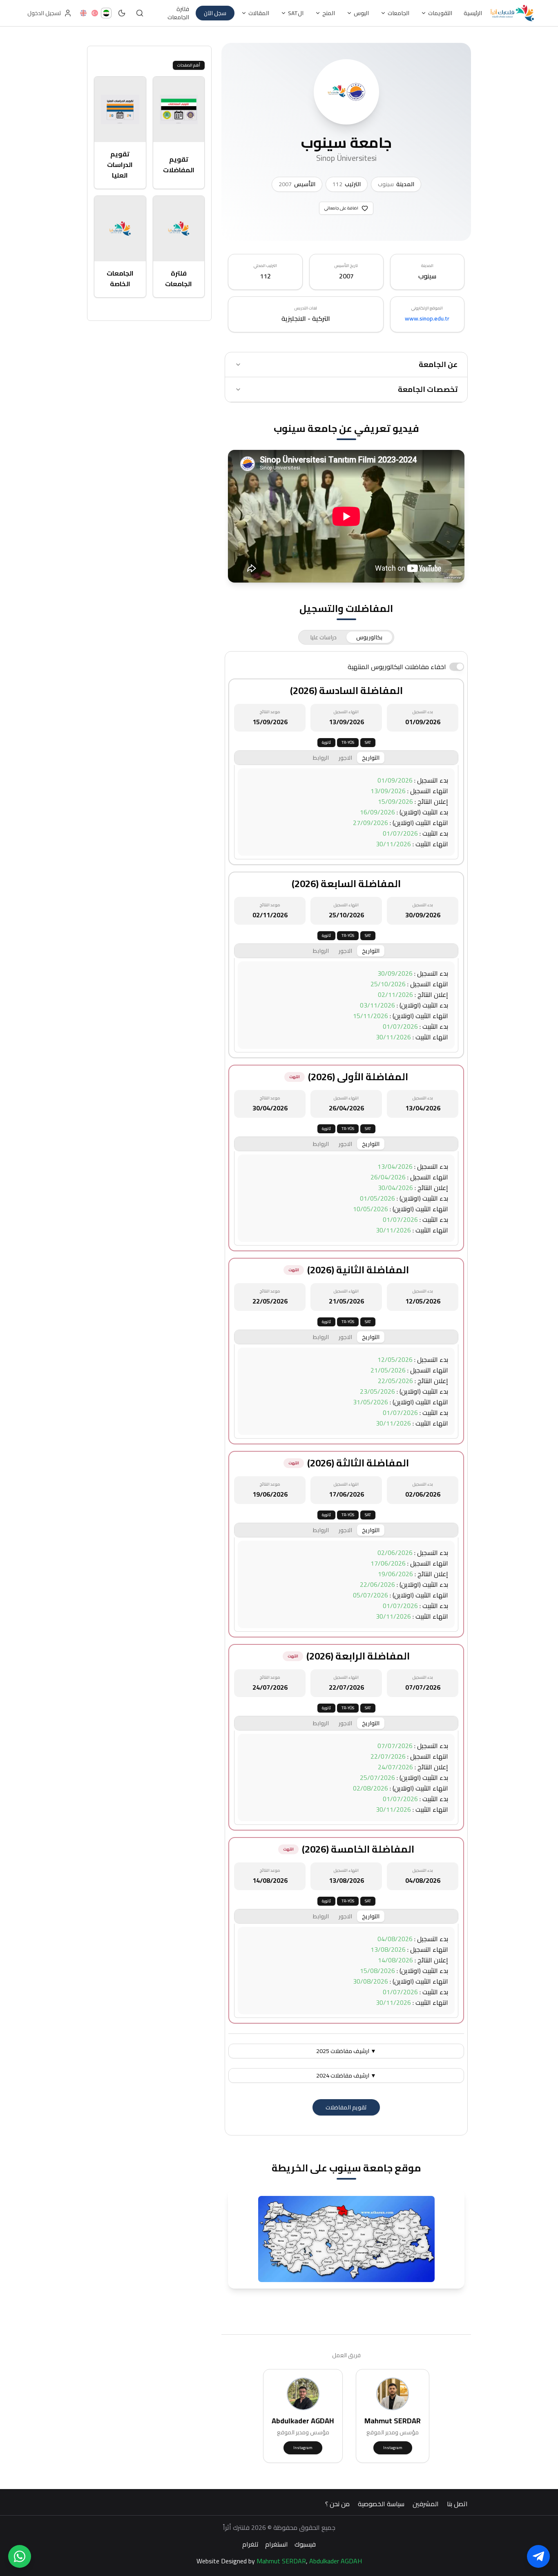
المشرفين (426, 2504)
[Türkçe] (95, 13)
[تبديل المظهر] (122, 13)
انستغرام (277, 2544)
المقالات (259, 13)
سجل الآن (215, 13)
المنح (329, 13)
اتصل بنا (457, 2504)
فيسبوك (305, 2544)
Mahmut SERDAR (281, 2561)
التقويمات (440, 13)
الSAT (296, 13)
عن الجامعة (438, 364)
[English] (83, 13)
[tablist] (346, 637)
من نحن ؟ (337, 2504)
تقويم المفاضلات (346, 2107)
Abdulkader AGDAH (336, 2561)
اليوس (361, 13)
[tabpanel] (346, 1393)
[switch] (457, 667)
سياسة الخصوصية (381, 2504)
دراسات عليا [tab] (323, 637)
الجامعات (398, 13)
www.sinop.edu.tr (427, 318)
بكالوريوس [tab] (369, 637)
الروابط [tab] (321, 758)
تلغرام (250, 2544)
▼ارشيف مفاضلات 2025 (346, 2051)
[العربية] (106, 13)
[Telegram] (538, 2556)
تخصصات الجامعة (428, 389)
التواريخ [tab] (371, 758)
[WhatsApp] (20, 2556)
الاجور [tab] (345, 758)
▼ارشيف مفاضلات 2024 (346, 2075)
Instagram (393, 2448)
